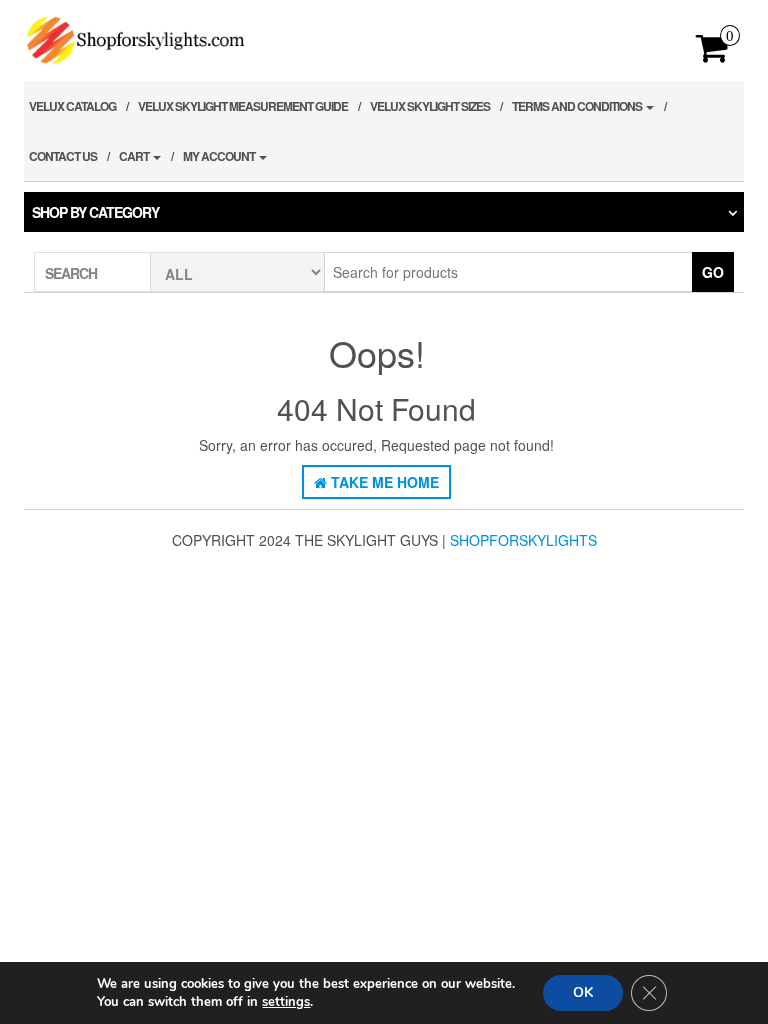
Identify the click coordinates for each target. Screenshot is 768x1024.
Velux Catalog (72, 106)
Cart (135, 156)
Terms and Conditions (578, 106)
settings (286, 1002)
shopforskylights (523, 540)
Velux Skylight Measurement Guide (243, 106)
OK (583, 992)
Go (713, 272)
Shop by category (95, 212)
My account (220, 156)
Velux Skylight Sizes (430, 106)
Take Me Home (383, 482)
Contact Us (63, 156)
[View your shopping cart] (712, 54)
